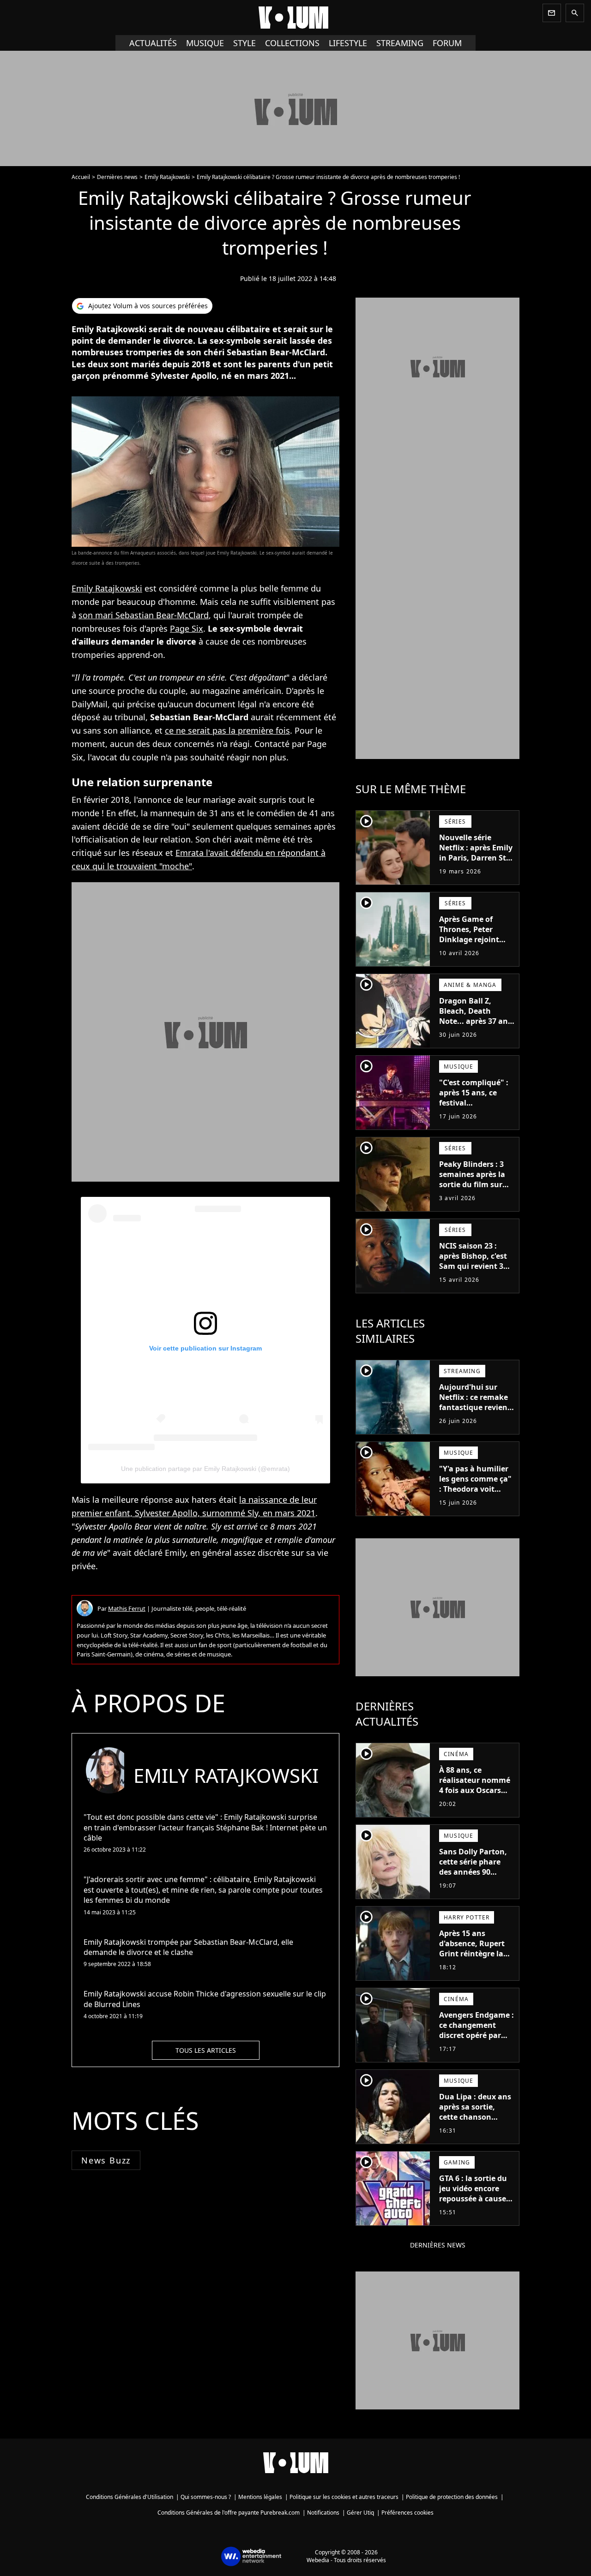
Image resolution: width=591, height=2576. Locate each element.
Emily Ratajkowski (167, 177)
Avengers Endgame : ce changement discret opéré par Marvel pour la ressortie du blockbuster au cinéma (476, 2045)
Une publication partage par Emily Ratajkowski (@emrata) (205, 1469)
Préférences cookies (407, 2513)
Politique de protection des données (452, 2497)
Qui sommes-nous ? (206, 2497)
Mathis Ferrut (127, 1608)
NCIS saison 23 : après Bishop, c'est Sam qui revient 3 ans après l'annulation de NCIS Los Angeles (473, 1271)
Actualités (153, 43)
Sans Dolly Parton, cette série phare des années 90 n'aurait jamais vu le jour (473, 1872)
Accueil (81, 177)
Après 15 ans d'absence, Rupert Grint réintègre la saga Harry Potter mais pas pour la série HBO (472, 1959)
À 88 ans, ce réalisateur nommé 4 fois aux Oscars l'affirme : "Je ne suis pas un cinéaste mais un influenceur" (476, 1800)
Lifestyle (348, 43)
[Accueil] (295, 18)
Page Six (187, 628)
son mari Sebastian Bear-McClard (144, 615)
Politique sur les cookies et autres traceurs (344, 2497)
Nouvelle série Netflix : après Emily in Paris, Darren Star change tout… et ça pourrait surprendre (476, 858)
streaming (400, 43)
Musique (205, 43)
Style (244, 43)
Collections (292, 43)
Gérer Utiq (360, 2513)
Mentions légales (260, 2497)
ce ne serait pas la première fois (227, 730)
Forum (447, 43)
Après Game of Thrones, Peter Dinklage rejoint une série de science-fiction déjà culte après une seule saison (477, 950)
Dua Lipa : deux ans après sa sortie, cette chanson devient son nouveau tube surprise (475, 2122)
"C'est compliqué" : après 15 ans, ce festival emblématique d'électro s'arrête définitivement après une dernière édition (474, 1118)
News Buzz (106, 2160)
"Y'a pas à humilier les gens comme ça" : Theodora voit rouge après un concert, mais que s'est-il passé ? (475, 1494)
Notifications (323, 2513)
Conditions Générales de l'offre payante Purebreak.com (229, 2513)
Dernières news (117, 177)
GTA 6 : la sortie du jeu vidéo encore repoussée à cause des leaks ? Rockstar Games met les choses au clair (476, 2204)
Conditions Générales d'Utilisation (130, 2497)
